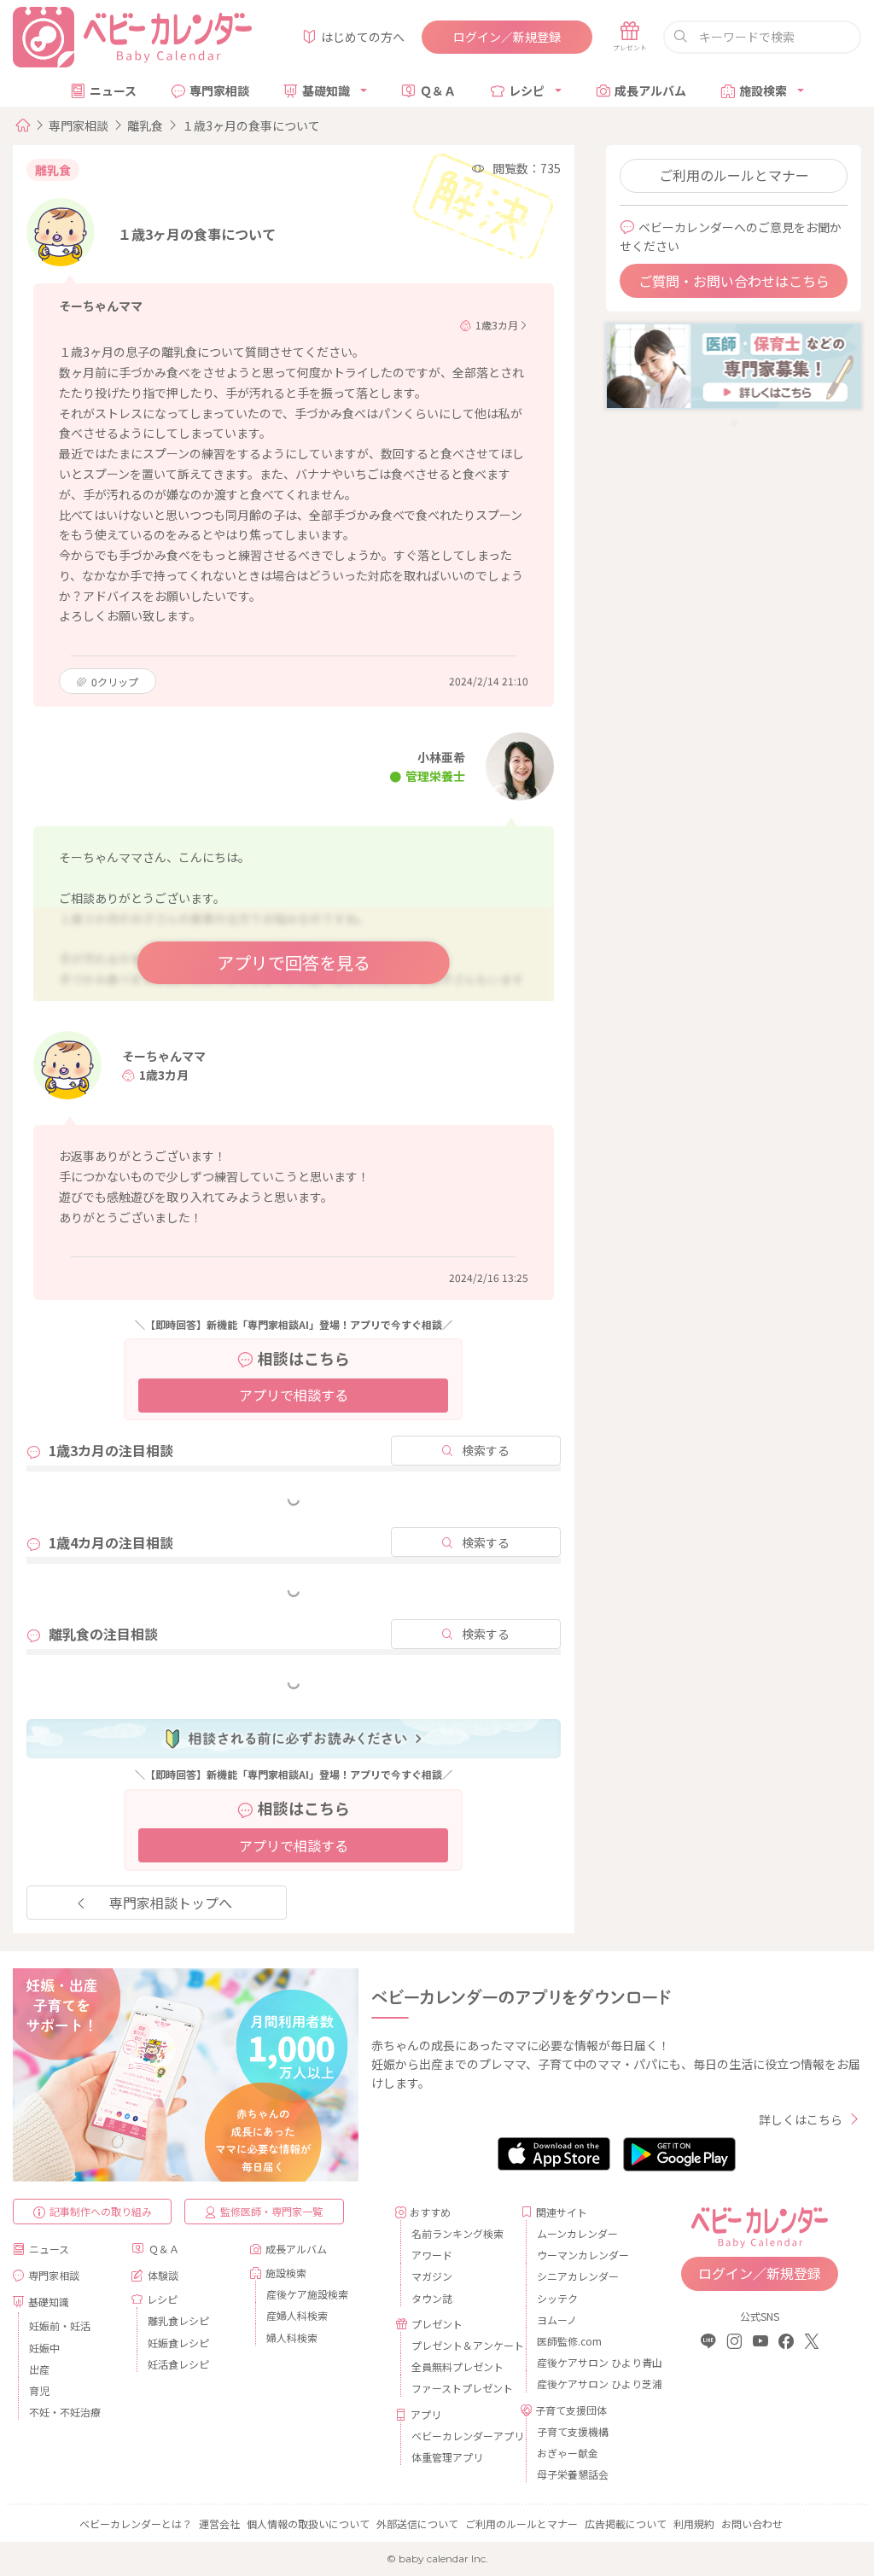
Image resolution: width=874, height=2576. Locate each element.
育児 (39, 2390)
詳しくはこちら (801, 2119)
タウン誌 (432, 2298)
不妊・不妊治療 (65, 2412)
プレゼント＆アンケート (460, 2345)
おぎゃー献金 (568, 2453)
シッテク (557, 2298)
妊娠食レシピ (178, 2343)
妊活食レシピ (178, 2364)
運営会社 (219, 2524)
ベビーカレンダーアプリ (460, 2436)
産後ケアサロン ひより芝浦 (585, 2384)
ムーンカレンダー (577, 2233)
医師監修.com (569, 2341)
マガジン (432, 2276)
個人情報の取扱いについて (308, 2524)
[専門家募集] (734, 364)
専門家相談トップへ (171, 1903)
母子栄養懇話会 (573, 2474)
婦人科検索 (292, 2337)
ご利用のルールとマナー (734, 175)
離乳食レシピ (178, 2320)
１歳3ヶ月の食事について (251, 125)
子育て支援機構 (573, 2431)
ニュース (113, 90)
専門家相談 (219, 90)
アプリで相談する (294, 1395)
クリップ (115, 682)
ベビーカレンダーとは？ (136, 2524)
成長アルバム (650, 90)
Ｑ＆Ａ (438, 90)
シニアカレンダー (578, 2276)
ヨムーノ (557, 2320)
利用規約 (694, 2524)
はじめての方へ (363, 37)
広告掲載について (626, 2524)
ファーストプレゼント (460, 2388)
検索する (486, 1450)
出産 (39, 2369)
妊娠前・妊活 (60, 2325)
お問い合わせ (752, 2524)
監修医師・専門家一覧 (271, 2211)
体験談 (163, 2275)
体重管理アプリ (447, 2457)
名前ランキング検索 (457, 2233)
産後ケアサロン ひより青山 (585, 2362)
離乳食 (145, 125)
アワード (432, 2255)
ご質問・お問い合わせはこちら (734, 281)
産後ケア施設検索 (307, 2294)
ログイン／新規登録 (507, 37)
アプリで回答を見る (294, 962)
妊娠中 (44, 2348)
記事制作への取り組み (101, 2211)
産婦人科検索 (297, 2315)
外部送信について (417, 2524)
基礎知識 (326, 90)
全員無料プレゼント (457, 2366)
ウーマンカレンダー (583, 2255)
